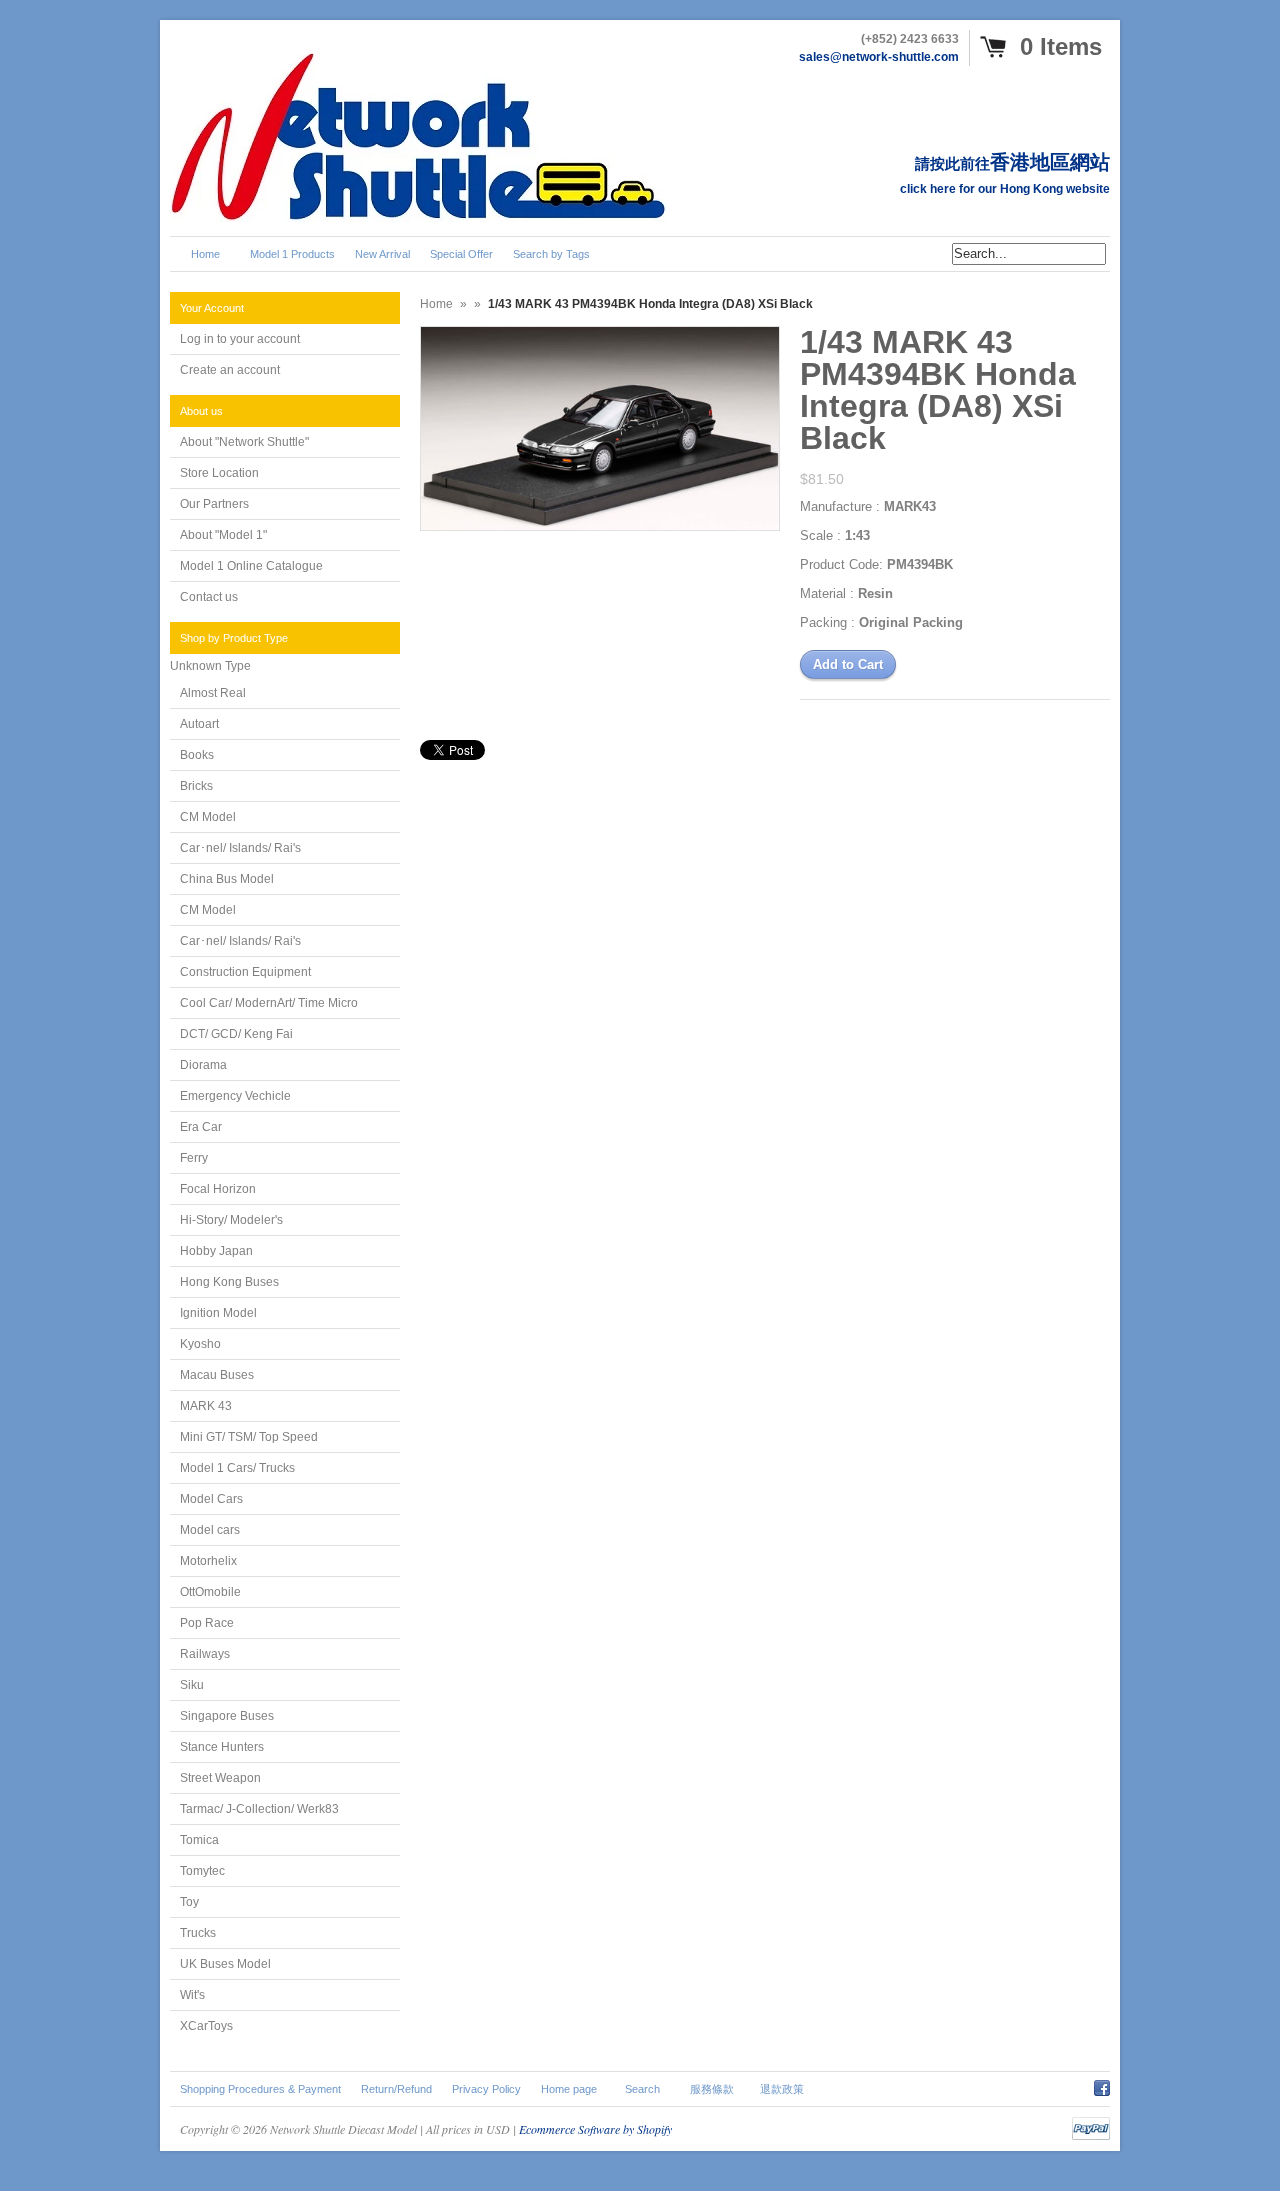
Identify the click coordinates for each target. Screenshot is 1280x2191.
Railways (205, 1654)
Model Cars (211, 1499)
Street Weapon (220, 1778)
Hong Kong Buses (229, 1282)
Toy (189, 1902)
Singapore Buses (227, 1716)
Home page (569, 2089)
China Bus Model (227, 879)
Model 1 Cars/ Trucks (237, 1468)
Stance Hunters (222, 1747)
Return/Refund (396, 2089)
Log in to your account (240, 339)
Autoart (199, 724)
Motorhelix (208, 1561)
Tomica (199, 1840)
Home (436, 304)
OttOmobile (210, 1592)
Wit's (192, 1995)
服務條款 (712, 2089)
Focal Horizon (218, 1189)
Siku (192, 1685)
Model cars (210, 1530)
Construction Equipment (245, 972)
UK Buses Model (225, 1964)
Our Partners (214, 504)
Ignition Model (218, 1313)
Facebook (1102, 2085)
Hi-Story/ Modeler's (231, 1220)
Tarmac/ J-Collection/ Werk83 (259, 1809)
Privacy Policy (486, 2089)
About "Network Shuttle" (244, 442)
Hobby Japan (216, 1251)
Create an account (230, 370)
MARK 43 (206, 1406)
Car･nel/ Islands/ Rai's (240, 848)
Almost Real (213, 693)
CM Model (208, 817)
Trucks (198, 1933)
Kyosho (200, 1344)
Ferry (194, 1158)
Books (197, 755)
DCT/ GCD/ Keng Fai (236, 1034)
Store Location (219, 473)
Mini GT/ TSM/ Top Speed (249, 1437)
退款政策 (782, 2089)
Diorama (203, 1065)
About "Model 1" (223, 535)
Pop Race (207, 1623)
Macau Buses (217, 1375)
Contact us (209, 597)
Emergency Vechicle (235, 1096)
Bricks (196, 786)
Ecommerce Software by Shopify (595, 2129)
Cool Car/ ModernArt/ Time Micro (269, 1003)
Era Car (201, 1127)
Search (642, 2089)
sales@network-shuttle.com (879, 57)
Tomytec (202, 1871)
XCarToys (206, 2026)
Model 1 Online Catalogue (251, 566)
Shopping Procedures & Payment (260, 2089)
